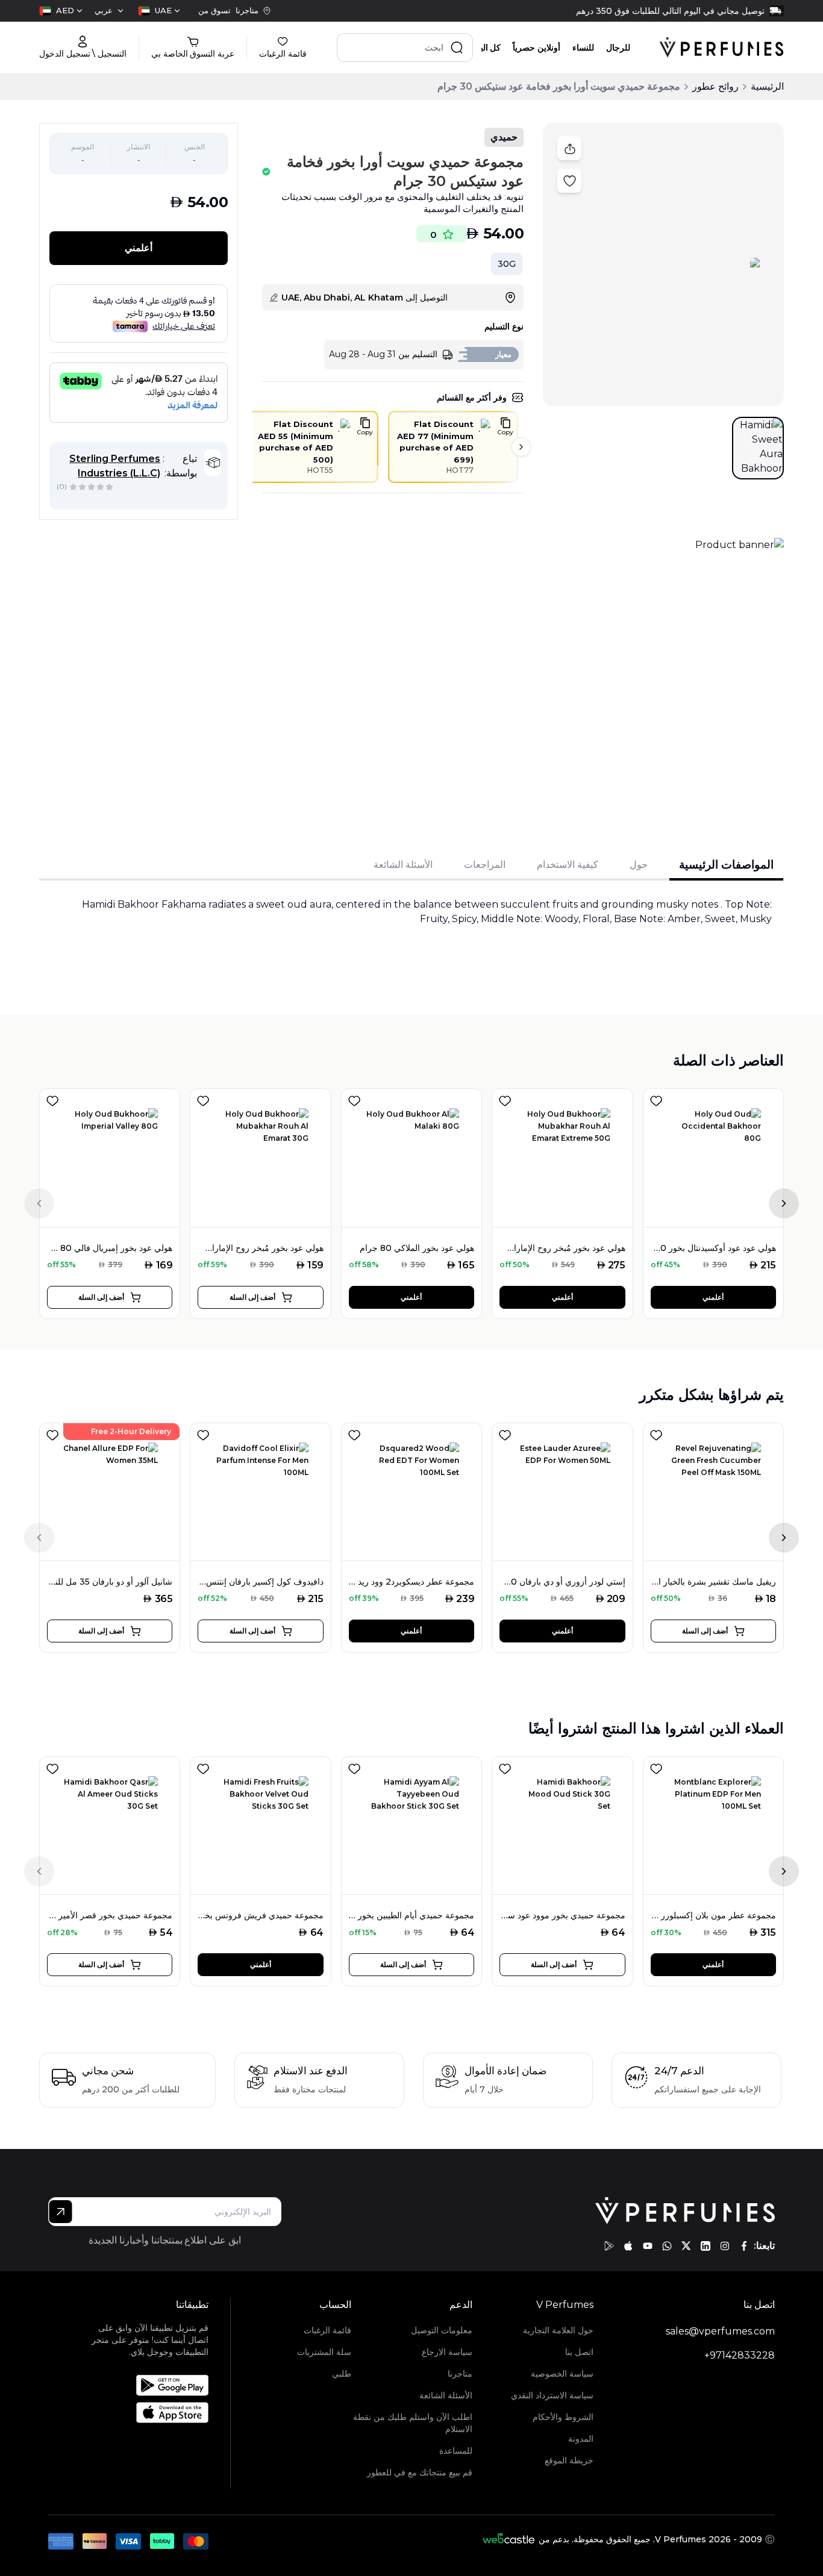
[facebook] (744, 2246)
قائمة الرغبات (327, 2330)
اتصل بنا (579, 2352)
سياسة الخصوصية (562, 2374)
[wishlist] (52, 1099)
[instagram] (725, 2246)
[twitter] (686, 2246)
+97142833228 (740, 2355)
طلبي (342, 2374)
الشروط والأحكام (563, 2417)
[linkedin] (706, 2246)
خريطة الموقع (569, 2460)
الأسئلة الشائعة (446, 2395)
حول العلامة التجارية (558, 2330)
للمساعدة (456, 2451)
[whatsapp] (667, 2246)
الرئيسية (767, 86)
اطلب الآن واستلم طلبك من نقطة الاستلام (413, 2423)
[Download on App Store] (143, 2412)
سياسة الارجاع (447, 2352)
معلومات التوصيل (442, 2330)
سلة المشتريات (324, 2352)
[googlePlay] (609, 2246)
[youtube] (648, 2246)
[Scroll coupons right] (521, 447)
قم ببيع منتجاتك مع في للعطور (420, 2472)
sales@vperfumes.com (720, 2331)
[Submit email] (61, 2212)
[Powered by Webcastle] (509, 2539)
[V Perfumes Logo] (721, 48)
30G (507, 264)
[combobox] (159, 11)
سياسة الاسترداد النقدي (552, 2395)
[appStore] (628, 2246)
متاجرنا (460, 2374)
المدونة (581, 2439)
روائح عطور (715, 86)
